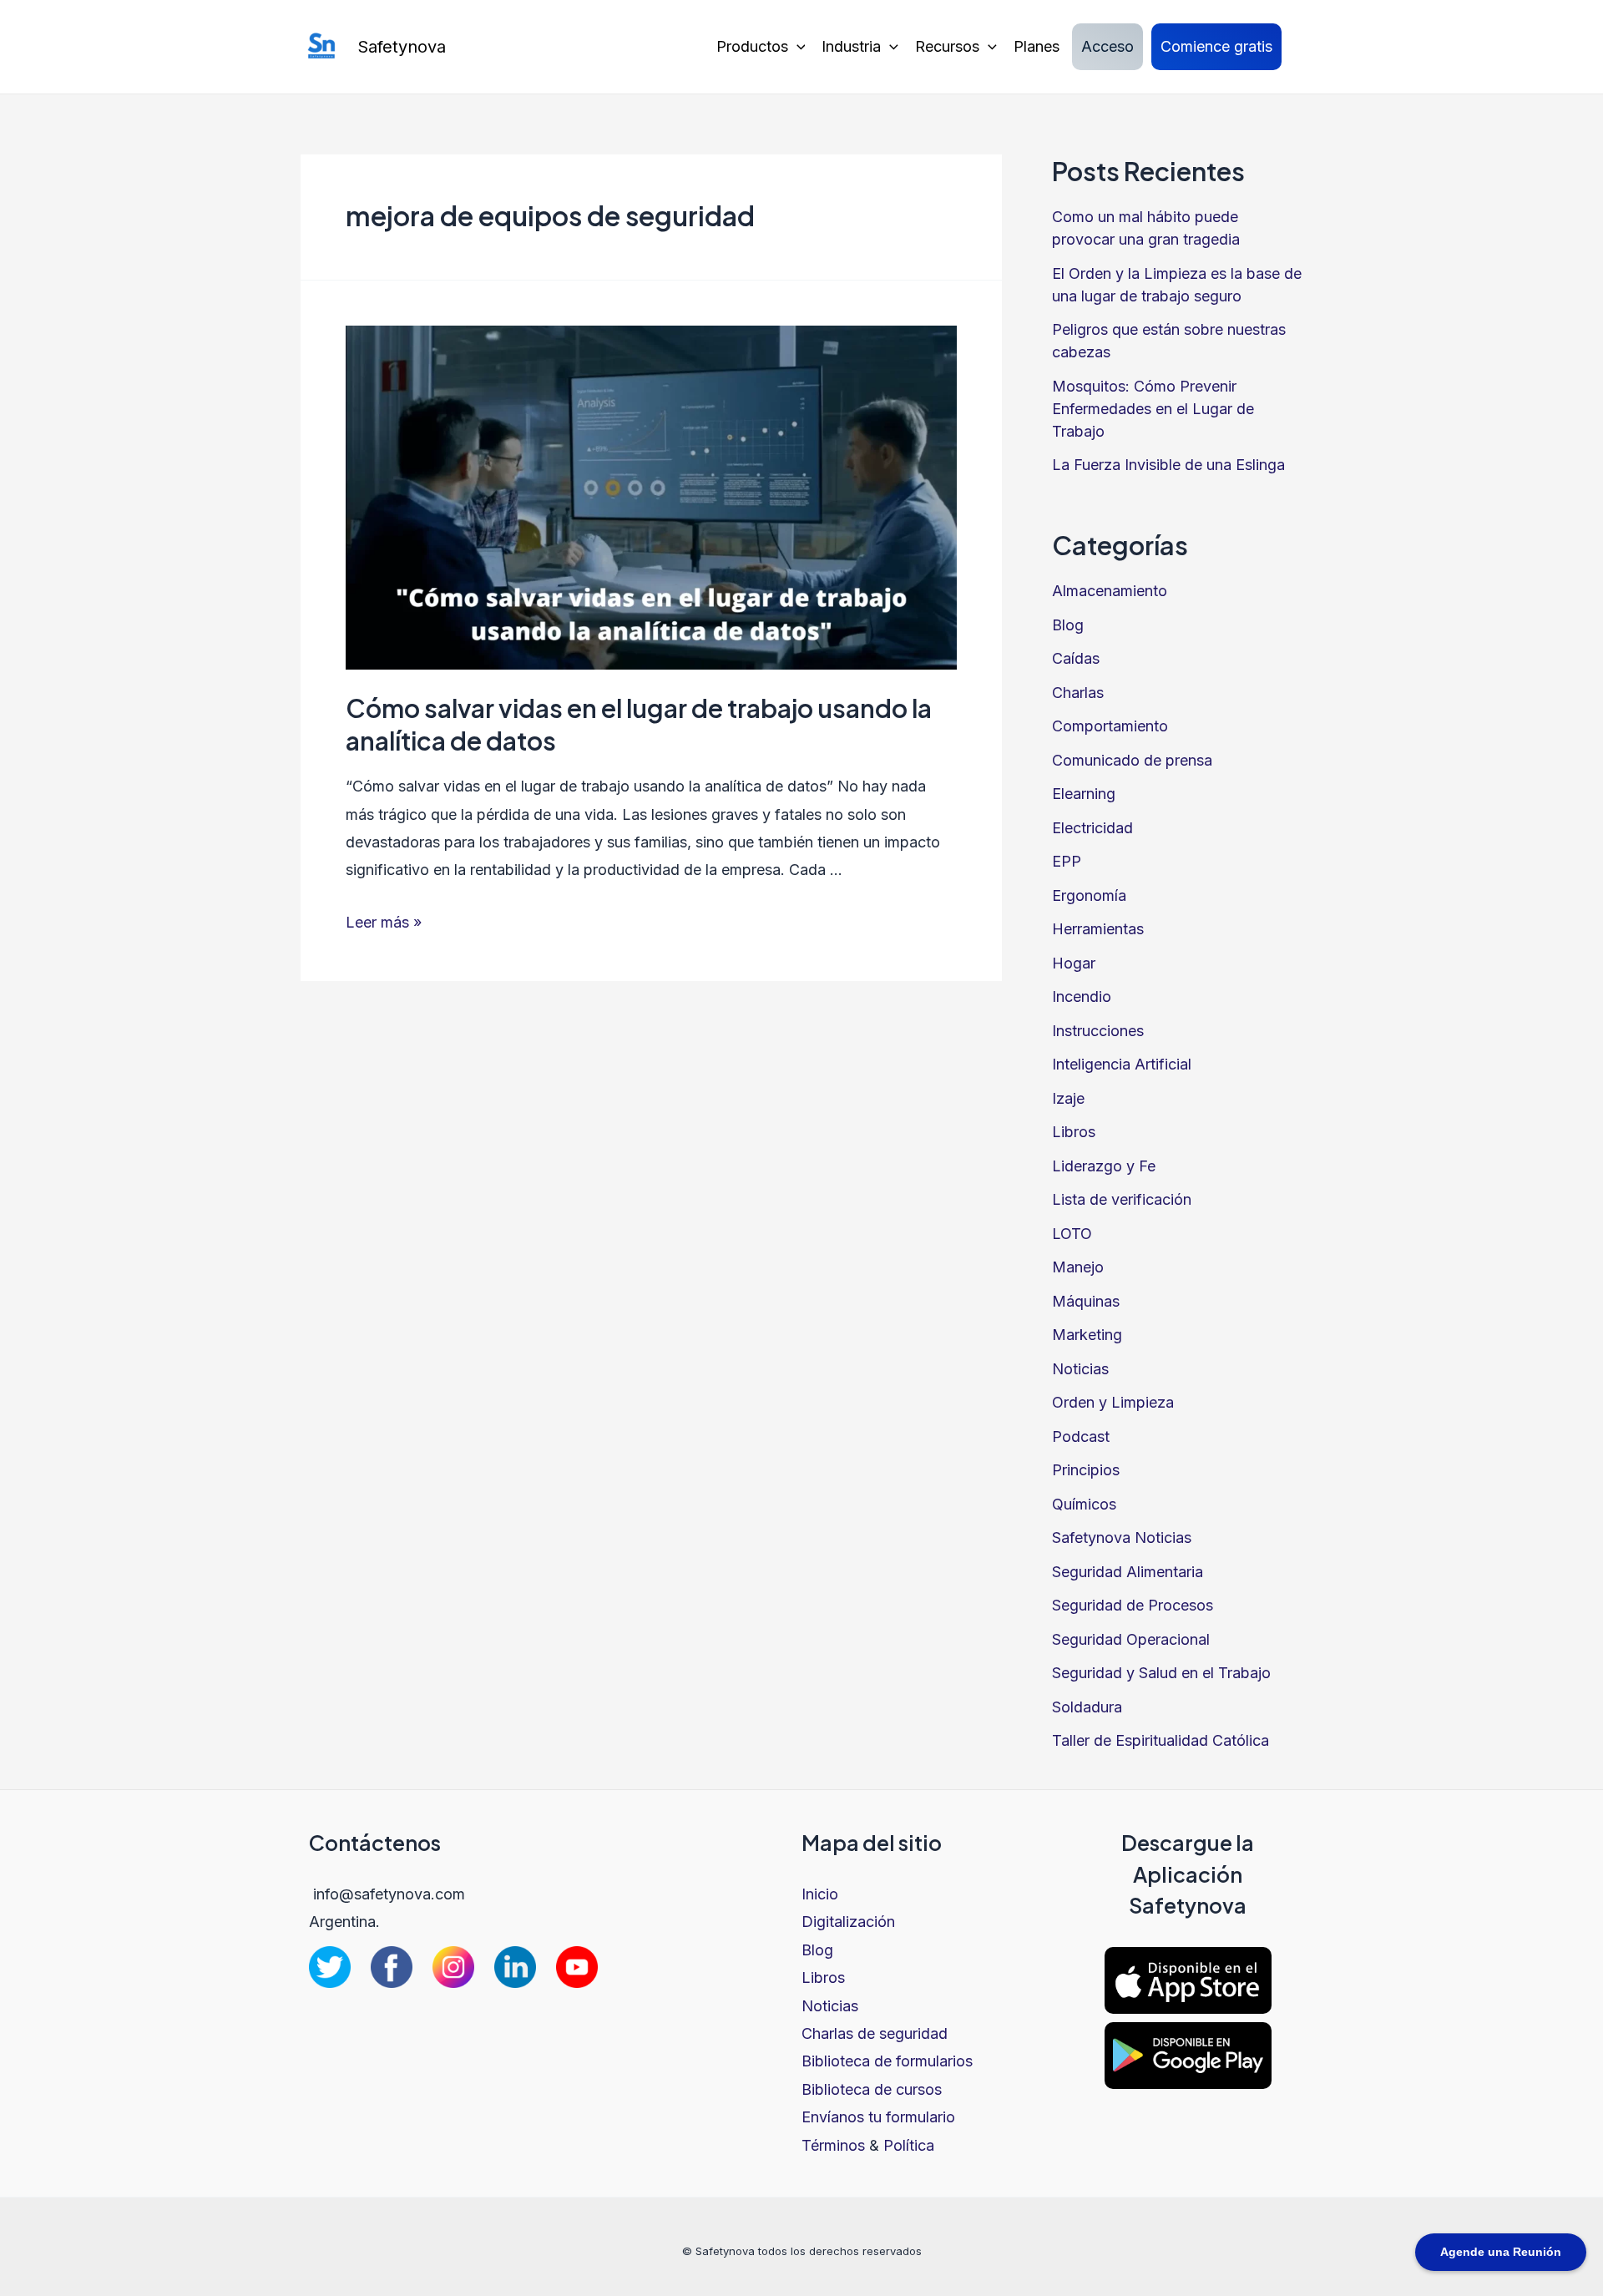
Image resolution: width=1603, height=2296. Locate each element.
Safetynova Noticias (1122, 1537)
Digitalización (848, 1922)
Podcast (1081, 1436)
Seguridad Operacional (1131, 1639)
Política (909, 2145)
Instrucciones (1098, 1031)
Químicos (1084, 1504)
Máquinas (1086, 1301)
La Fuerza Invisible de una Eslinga (1168, 465)
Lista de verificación (1122, 1199)
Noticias (1080, 1369)
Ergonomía (1089, 895)
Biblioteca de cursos (872, 2089)
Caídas (1076, 658)
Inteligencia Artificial (1122, 1064)
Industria (851, 46)
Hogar (1074, 963)
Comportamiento (1110, 726)
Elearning (1084, 794)
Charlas (1078, 693)
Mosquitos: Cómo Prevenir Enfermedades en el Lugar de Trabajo (1153, 409)
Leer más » (384, 922)
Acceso (1107, 46)
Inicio (820, 1894)
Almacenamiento (1110, 591)
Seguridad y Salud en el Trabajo (1161, 1673)
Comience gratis (1216, 46)
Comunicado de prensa (1132, 760)
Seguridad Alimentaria (1128, 1572)
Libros (1074, 1132)
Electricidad (1092, 828)
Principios (1086, 1470)
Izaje (1068, 1098)
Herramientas (1098, 929)
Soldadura (1087, 1707)
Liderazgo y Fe (1104, 1166)
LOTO (1072, 1234)
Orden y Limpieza (1113, 1402)
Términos (833, 2145)
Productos (752, 46)
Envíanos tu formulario (878, 2117)
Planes (1037, 46)
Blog (1068, 625)
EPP (1067, 861)
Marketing (1087, 1335)
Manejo (1078, 1267)
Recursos (947, 46)
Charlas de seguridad (875, 2033)
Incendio (1082, 996)
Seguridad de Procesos (1133, 1605)
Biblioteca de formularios (887, 2061)
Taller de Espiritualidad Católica (1161, 1740)
